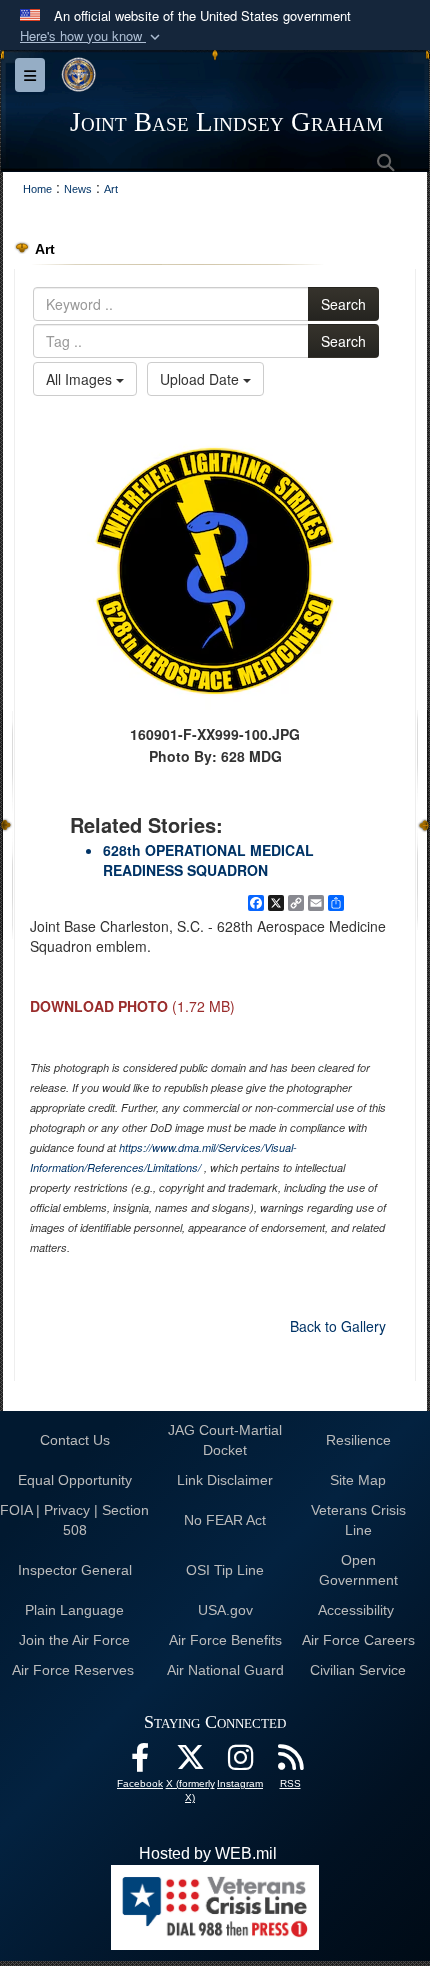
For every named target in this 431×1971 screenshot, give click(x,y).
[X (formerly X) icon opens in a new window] (190, 1762)
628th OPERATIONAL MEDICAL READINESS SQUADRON (208, 860)
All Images (81, 379)
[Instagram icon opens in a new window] (240, 1762)
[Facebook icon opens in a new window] (140, 1762)
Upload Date (201, 379)
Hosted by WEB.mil (208, 1853)
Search (343, 304)
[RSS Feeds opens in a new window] (290, 1762)
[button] (92, 36)
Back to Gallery (338, 1326)
